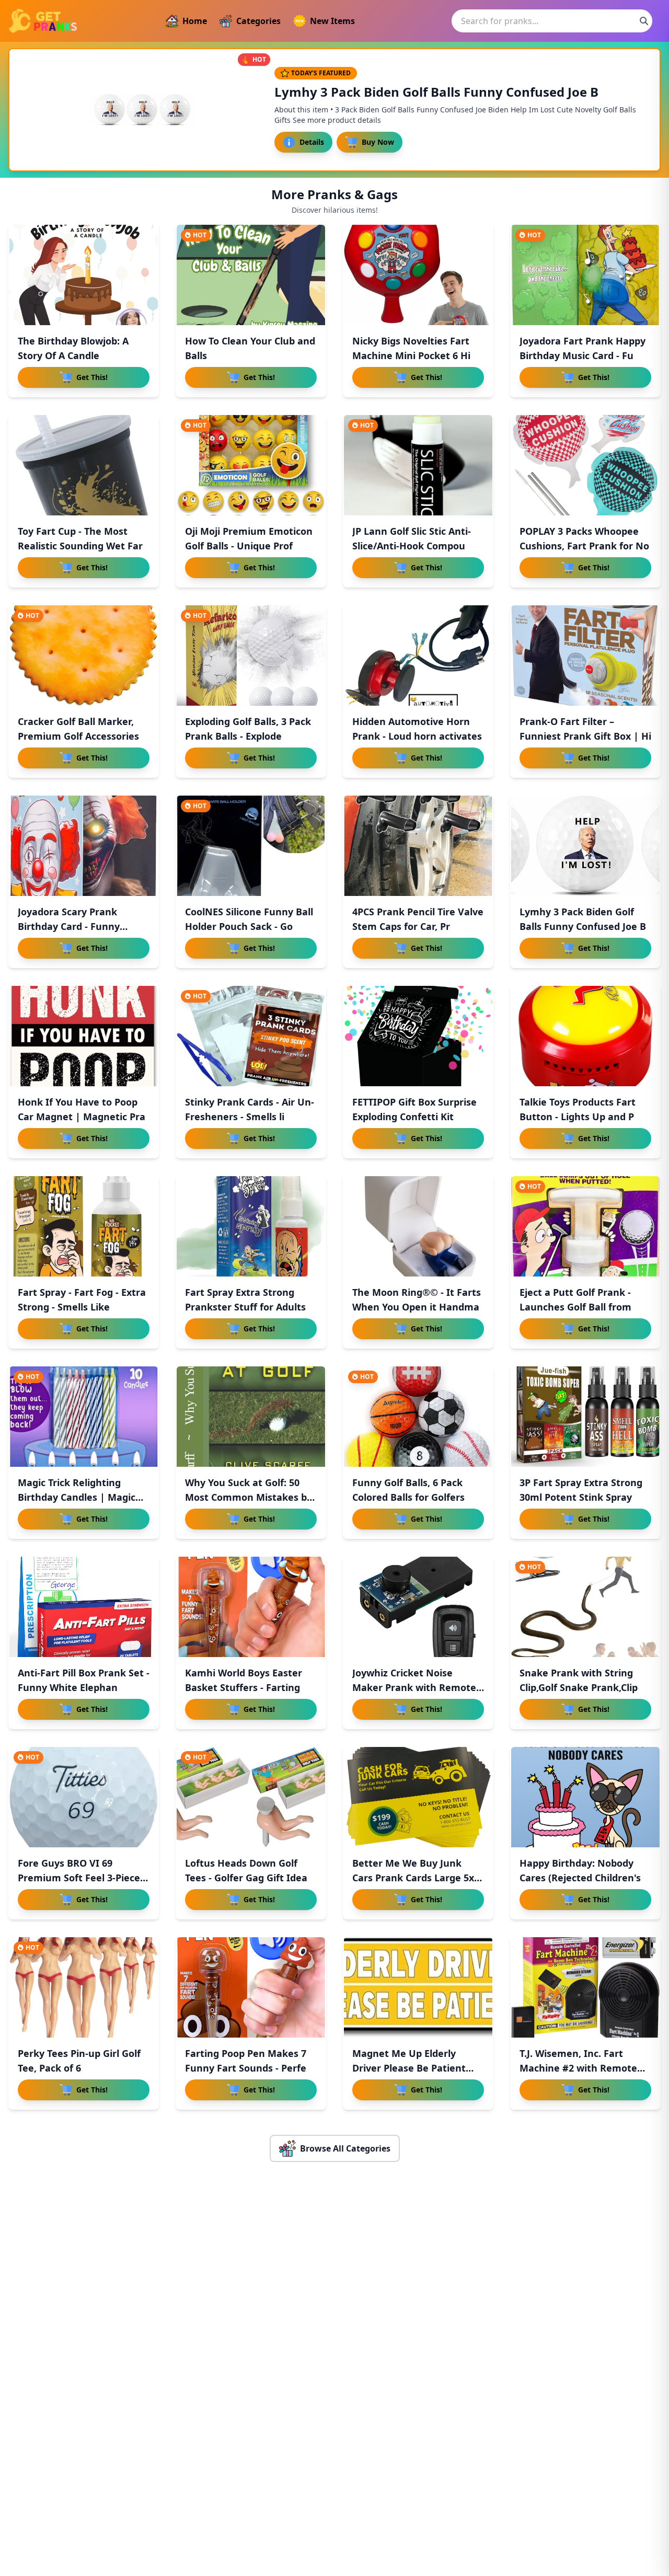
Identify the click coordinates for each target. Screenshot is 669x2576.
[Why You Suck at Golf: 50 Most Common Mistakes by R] (251, 1417)
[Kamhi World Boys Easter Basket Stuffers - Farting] (251, 1607)
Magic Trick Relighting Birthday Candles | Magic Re (77, 1497)
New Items (332, 21)
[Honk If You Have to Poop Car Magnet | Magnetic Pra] (84, 1036)
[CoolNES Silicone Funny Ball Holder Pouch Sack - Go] (251, 846)
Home (195, 21)
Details (312, 142)
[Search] (644, 21)
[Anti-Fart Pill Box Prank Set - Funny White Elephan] (84, 1607)
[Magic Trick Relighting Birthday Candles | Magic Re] (84, 1417)
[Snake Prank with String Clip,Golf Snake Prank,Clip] (585, 1607)
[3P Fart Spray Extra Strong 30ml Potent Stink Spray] (585, 1417)
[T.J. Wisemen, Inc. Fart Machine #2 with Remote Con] (585, 1987)
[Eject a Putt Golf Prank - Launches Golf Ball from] (585, 1226)
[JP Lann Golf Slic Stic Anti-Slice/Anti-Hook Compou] (418, 465)
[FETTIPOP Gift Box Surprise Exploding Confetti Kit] (418, 1036)
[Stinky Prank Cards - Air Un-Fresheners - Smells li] (251, 1036)
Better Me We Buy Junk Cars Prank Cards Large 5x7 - (416, 1878)
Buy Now (378, 142)
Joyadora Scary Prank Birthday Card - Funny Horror (69, 926)
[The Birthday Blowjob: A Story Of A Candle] (84, 275)
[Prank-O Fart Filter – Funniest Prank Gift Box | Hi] (585, 655)
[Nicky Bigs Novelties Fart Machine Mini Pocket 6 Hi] (418, 275)
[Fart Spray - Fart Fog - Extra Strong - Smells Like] (84, 1226)
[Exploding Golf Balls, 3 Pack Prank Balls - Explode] (251, 655)
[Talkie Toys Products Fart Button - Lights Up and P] (585, 1036)
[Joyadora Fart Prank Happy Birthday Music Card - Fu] (585, 275)
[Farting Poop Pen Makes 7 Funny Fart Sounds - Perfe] (251, 1987)
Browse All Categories (345, 2148)
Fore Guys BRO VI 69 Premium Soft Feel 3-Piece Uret (79, 1878)
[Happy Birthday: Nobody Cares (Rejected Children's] (585, 1797)
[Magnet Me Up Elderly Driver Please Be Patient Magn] (418, 1987)
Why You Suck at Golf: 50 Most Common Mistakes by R (249, 1497)
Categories (258, 21)
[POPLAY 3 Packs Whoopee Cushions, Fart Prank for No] (585, 465)
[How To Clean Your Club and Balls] (251, 275)
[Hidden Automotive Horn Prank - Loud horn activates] (418, 655)
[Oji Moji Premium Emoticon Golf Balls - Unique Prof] (251, 465)
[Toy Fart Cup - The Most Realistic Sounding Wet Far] (84, 465)
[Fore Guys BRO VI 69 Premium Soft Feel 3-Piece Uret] (84, 1797)
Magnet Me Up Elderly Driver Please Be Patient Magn (409, 2068)
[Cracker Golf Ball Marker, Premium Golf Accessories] (84, 655)
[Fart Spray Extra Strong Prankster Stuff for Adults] (251, 1226)
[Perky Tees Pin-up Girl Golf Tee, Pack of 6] (84, 1987)
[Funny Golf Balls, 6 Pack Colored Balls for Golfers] (418, 1417)
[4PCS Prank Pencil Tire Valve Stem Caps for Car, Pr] (418, 846)
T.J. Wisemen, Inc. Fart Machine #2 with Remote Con (578, 2068)
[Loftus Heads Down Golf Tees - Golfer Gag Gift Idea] (251, 1797)
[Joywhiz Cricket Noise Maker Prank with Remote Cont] (418, 1607)
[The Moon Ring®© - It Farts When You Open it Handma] (418, 1226)
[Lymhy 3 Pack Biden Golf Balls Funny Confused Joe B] (585, 846)
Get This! (92, 377)
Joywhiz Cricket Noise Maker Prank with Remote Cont (414, 1687)
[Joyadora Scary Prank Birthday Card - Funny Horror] (84, 846)
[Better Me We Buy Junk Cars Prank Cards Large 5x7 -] (418, 1797)
